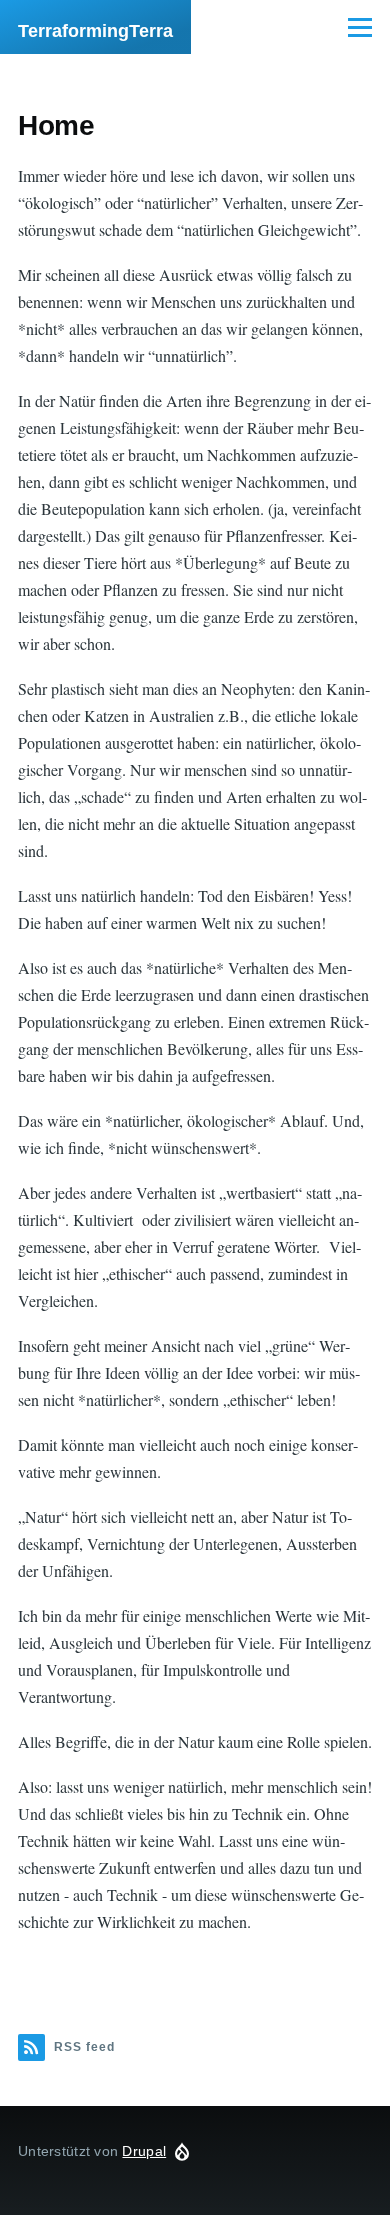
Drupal (144, 2151)
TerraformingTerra (95, 31)
